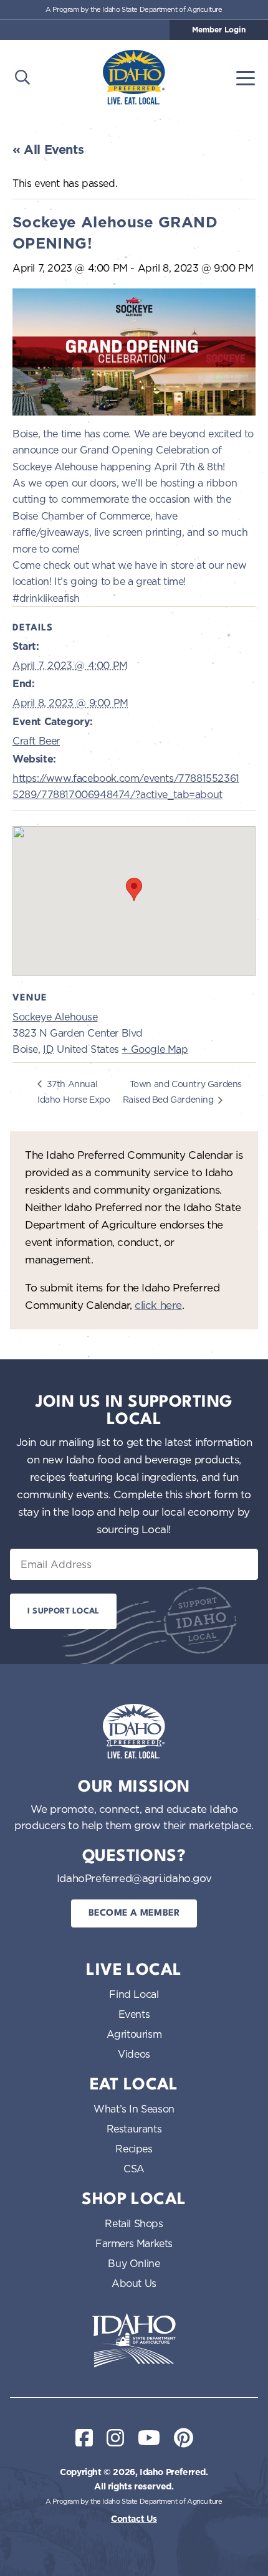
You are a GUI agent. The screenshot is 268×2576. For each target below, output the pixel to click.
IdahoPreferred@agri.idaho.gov (134, 1878)
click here (158, 1305)
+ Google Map (155, 1049)
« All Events (48, 150)
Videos (134, 2054)
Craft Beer (36, 741)
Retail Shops (134, 2223)
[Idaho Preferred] (134, 77)
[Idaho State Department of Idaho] (134, 2341)
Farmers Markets (134, 2243)
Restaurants (134, 2129)
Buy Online (134, 2263)
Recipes (134, 2149)
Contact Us (134, 2519)
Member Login (219, 30)
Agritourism (134, 2034)
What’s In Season (134, 2109)
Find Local (134, 1994)
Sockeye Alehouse (55, 1017)
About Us (134, 2283)
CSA (134, 2169)
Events (134, 2014)
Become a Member (134, 1913)
